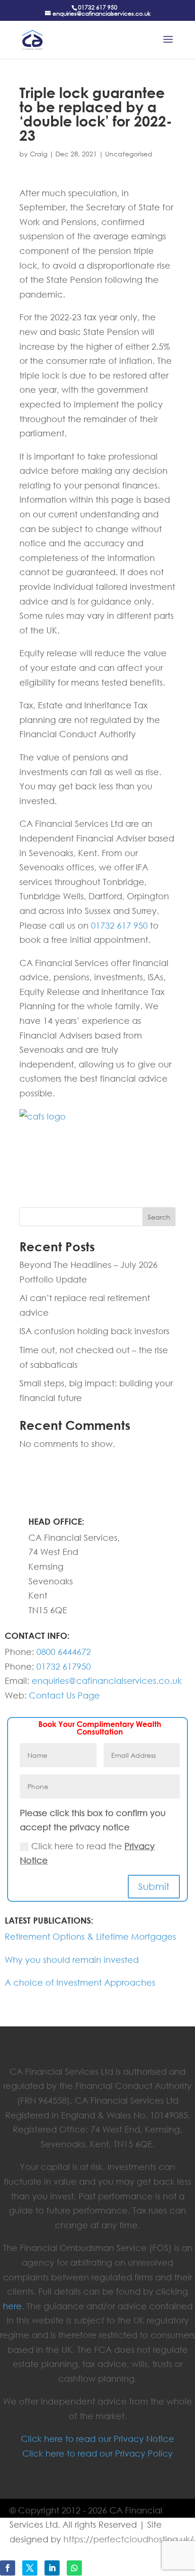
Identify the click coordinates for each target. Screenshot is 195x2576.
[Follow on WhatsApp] (74, 2568)
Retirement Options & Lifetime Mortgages (90, 1936)
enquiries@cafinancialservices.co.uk (107, 1681)
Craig (39, 154)
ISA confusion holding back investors (94, 1331)
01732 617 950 (98, 7)
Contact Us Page (64, 1695)
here (12, 2306)
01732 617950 (64, 1666)
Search (159, 1217)
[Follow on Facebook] (8, 2568)
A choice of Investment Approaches (80, 1982)
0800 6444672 (64, 1652)
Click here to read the (87, 1853)
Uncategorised (129, 154)
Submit (154, 1886)
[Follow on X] (30, 2568)
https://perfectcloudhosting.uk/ (129, 2539)
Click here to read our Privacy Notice (97, 2439)
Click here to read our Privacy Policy (97, 2453)
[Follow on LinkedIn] (52, 2568)
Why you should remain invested (72, 1960)
